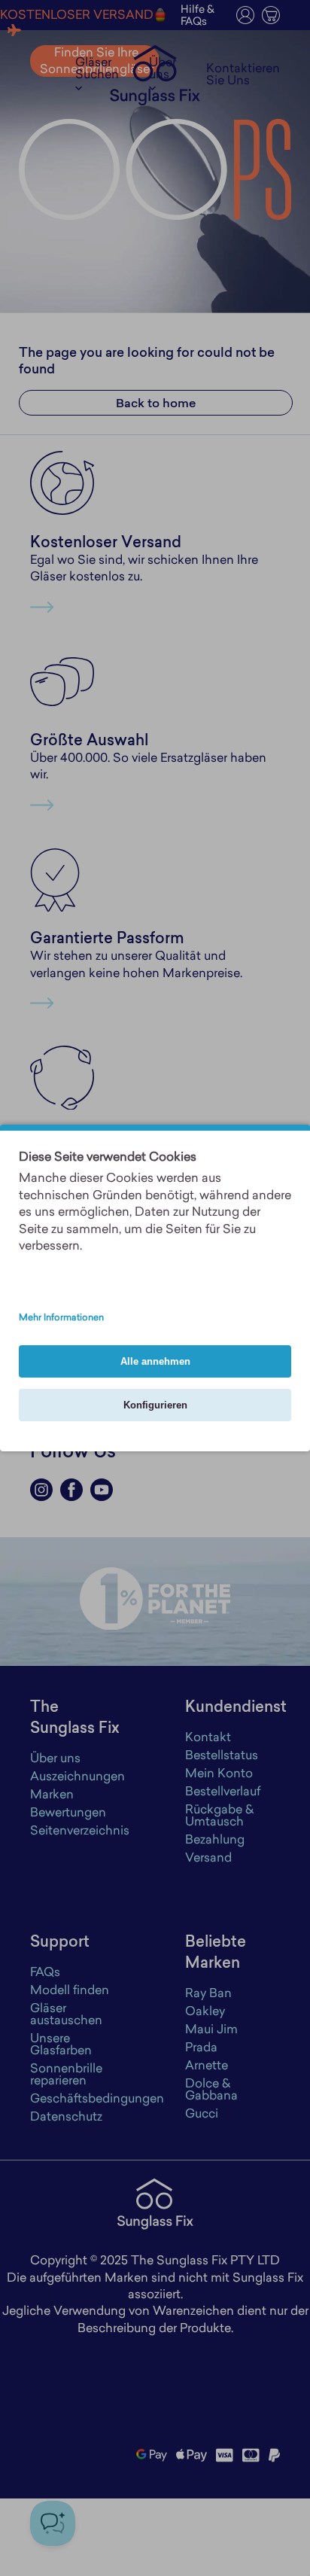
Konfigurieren (155, 1405)
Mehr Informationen (61, 1318)
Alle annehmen (155, 1361)
